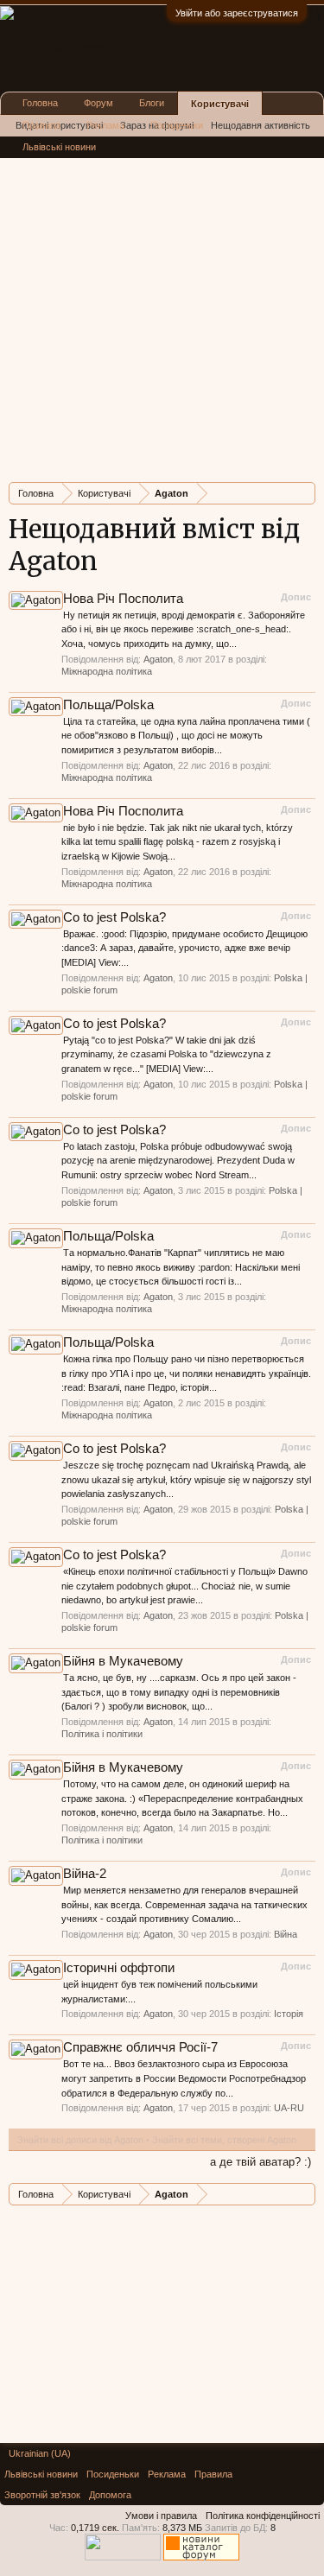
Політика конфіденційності (263, 2516)
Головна (40, 103)
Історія (289, 2014)
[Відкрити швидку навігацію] (305, 493)
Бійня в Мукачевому (123, 1661)
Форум (98, 103)
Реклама (105, 125)
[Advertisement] (162, 307)
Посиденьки (177, 125)
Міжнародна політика (107, 671)
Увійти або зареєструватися (237, 13)
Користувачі (220, 104)
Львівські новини (59, 147)
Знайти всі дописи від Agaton (80, 2140)
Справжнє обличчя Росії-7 (140, 2047)
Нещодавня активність (260, 125)
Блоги (152, 103)
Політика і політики (102, 1734)
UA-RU (289, 2108)
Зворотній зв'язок (42, 2495)
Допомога (110, 2495)
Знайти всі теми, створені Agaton (224, 2140)
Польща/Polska (108, 705)
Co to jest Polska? (114, 917)
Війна (286, 1934)
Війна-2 (85, 1874)
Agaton (158, 659)
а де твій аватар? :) (260, 2162)
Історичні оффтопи (119, 1968)
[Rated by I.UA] (123, 2557)
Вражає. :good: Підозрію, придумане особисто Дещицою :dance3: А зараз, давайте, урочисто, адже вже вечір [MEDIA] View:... (184, 948)
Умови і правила (161, 2516)
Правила (41, 125)
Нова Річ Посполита (123, 599)
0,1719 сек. (95, 2528)
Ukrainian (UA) (40, 2453)
